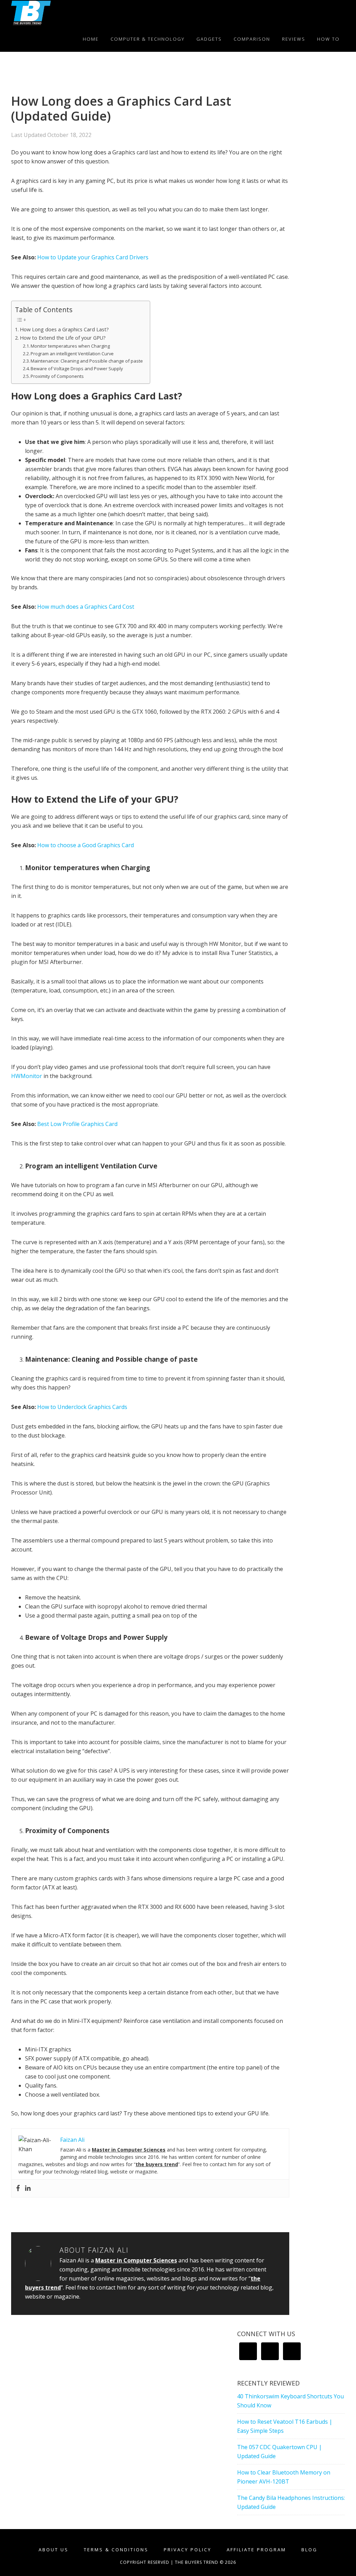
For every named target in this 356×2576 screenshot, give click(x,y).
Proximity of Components (57, 376)
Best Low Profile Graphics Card (77, 1124)
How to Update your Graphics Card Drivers (93, 257)
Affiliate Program (256, 2550)
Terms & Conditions (116, 2550)
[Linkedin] (28, 2188)
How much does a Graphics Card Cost (86, 607)
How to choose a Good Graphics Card (86, 845)
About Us (54, 2550)
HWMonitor (27, 1076)
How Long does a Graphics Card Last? (64, 329)
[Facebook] (18, 2188)
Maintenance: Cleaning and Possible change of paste (87, 361)
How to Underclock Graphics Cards (82, 1407)
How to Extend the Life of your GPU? (63, 338)
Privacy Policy (188, 2550)
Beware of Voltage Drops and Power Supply (77, 368)
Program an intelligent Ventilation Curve (72, 354)
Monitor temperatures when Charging (70, 346)
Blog (309, 2550)
